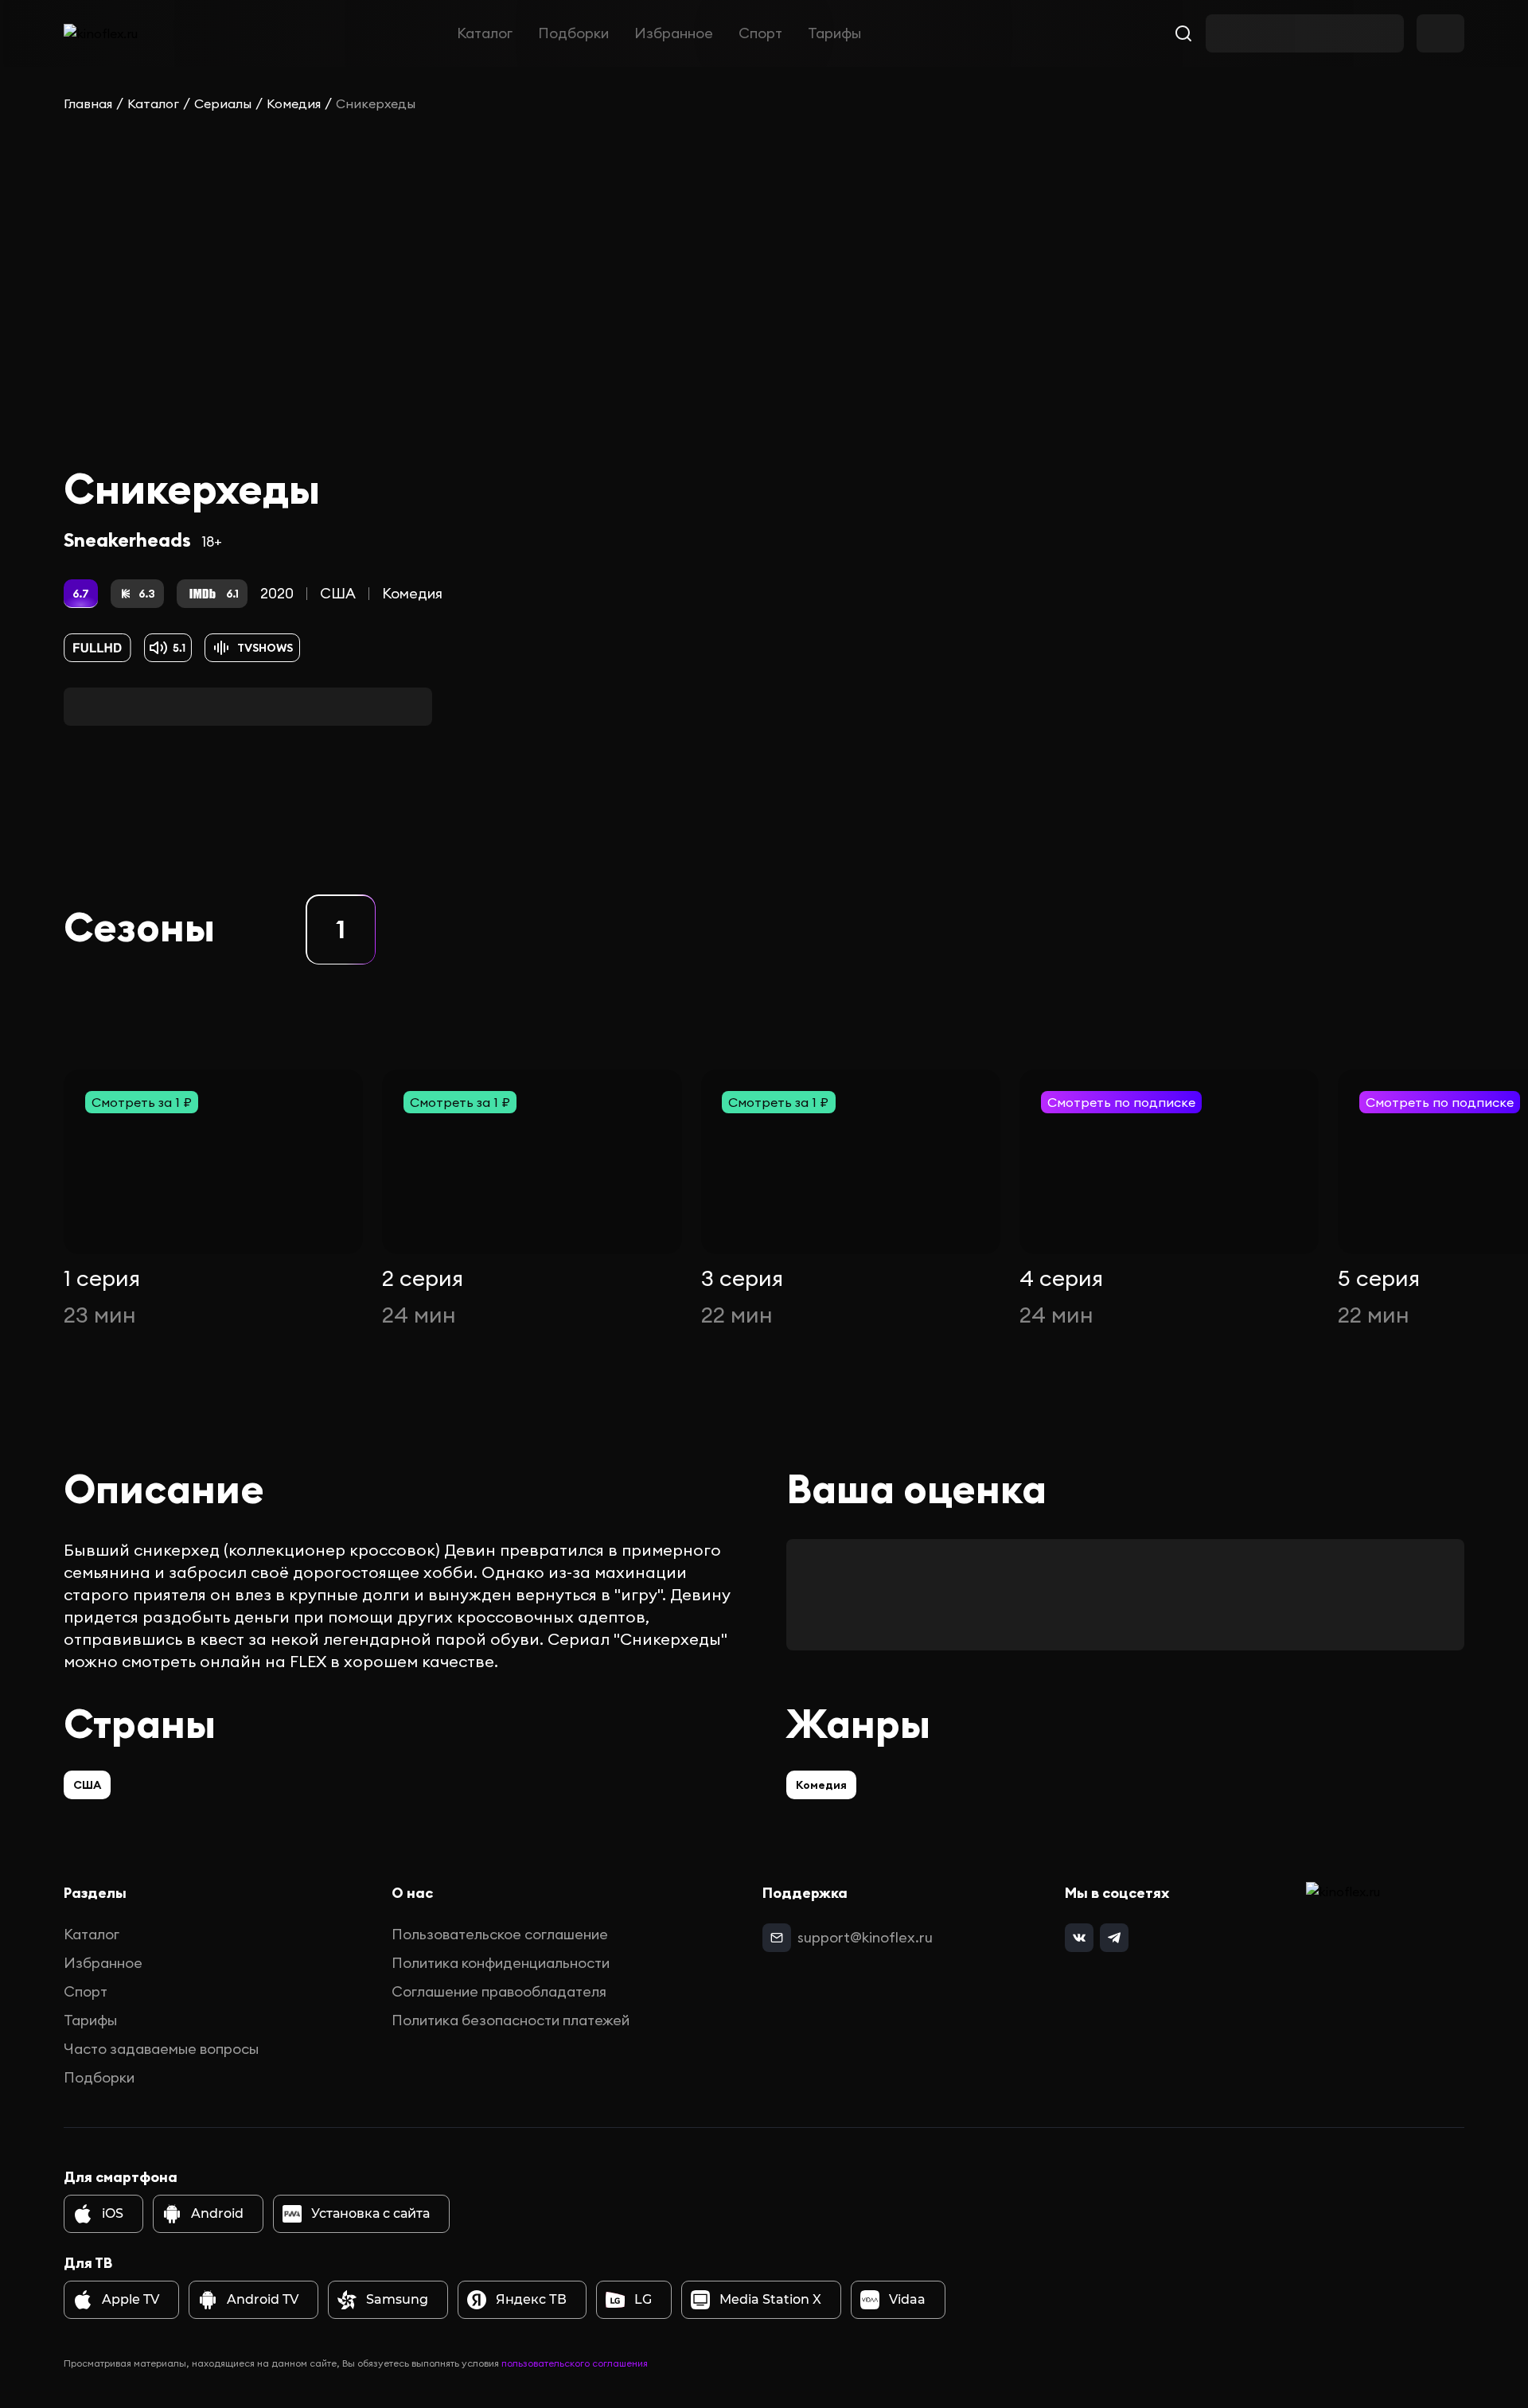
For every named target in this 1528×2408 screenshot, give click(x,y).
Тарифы (834, 33)
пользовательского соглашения (575, 2363)
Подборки (573, 33)
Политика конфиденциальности (501, 1963)
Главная (88, 103)
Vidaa (907, 2299)
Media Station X (770, 2299)
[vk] (1079, 1938)
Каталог (485, 33)
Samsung (397, 2299)
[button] (341, 929)
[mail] (777, 1938)
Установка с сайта (370, 2213)
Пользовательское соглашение (500, 1934)
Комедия (294, 103)
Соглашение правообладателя (499, 1991)
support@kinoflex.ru (865, 1937)
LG (643, 2299)
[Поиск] (1183, 33)
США (338, 593)
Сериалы (223, 103)
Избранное (674, 33)
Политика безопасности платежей (511, 2020)
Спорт (760, 33)
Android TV (263, 2299)
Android (217, 2213)
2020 (277, 593)
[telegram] (1114, 1938)
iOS (113, 2213)
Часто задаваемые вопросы (161, 2049)
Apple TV (131, 2299)
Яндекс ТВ (531, 2299)
